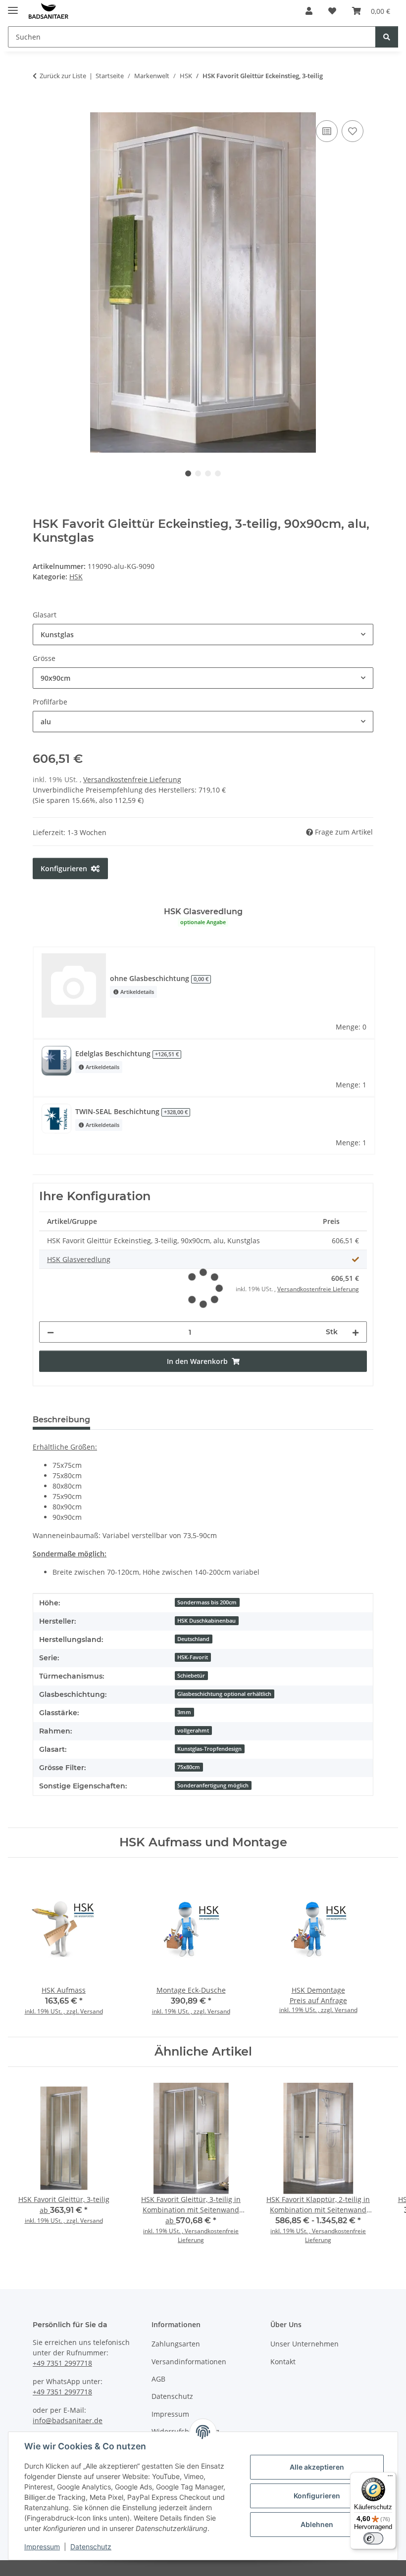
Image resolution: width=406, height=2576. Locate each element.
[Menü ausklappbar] (13, 6)
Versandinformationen (189, 2362)
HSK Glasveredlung (79, 1259)
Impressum (42, 2547)
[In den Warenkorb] (41, 107)
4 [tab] (218, 473)
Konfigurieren (317, 2496)
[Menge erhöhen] (355, 1332)
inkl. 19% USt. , (164, 2231)
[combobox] (203, 634)
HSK (76, 577)
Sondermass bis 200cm (207, 1602)
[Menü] (390, 2478)
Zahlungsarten (176, 2344)
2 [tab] (198, 473)
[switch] (373, 2538)
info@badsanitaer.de (68, 2420)
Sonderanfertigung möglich (213, 1785)
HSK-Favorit (193, 1657)
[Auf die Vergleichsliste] (327, 131)
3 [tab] (208, 473)
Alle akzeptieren (317, 2467)
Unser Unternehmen (304, 2344)
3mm (184, 1712)
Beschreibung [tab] (61, 1420)
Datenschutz (91, 2547)
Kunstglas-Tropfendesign (209, 1749)
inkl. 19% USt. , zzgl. (52, 2011)
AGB (158, 2379)
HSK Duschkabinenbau (206, 1621)
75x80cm (189, 1767)
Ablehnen (317, 2524)
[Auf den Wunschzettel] (353, 131)
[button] (309, 11)
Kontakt (283, 2362)
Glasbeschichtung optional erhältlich (224, 1694)
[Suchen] (387, 37)
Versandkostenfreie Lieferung (132, 779)
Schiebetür (191, 1676)
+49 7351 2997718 (62, 2363)
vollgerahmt (193, 1731)
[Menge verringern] (51, 1332)
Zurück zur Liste (63, 76)
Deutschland (193, 1639)
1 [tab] (188, 473)
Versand (92, 2011)
